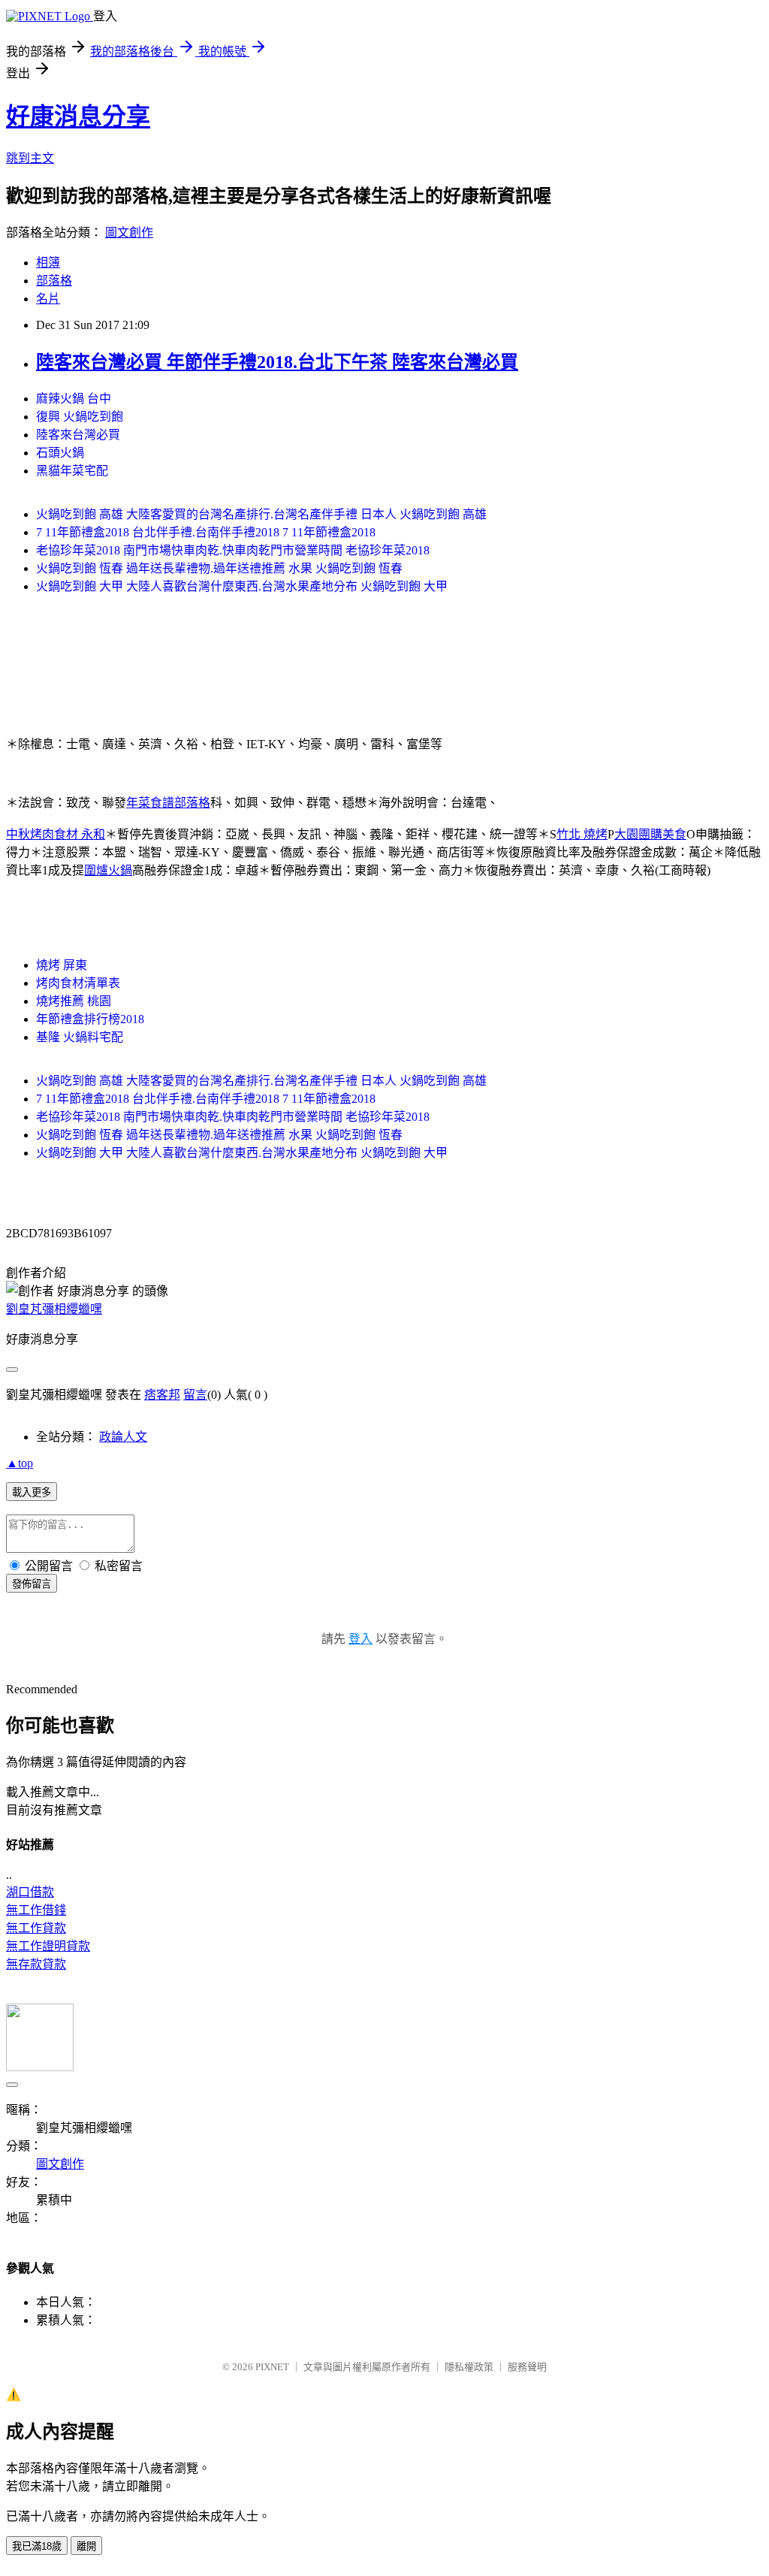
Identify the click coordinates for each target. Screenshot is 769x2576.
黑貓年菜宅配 (72, 471)
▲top (20, 1463)
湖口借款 (30, 1892)
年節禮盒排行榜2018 (90, 1019)
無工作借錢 (36, 1910)
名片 (48, 299)
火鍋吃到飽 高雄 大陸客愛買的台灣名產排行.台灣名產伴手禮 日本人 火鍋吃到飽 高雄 (261, 514)
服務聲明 (527, 2367)
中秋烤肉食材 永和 (56, 834)
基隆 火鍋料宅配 (80, 1037)
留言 (195, 1395)
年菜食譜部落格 (168, 803)
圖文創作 (129, 233)
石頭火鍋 (60, 453)
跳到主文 (30, 158)
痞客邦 (162, 1395)
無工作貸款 (36, 1928)
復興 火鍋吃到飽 (80, 417)
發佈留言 (32, 1584)
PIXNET (272, 2367)
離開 (86, 2546)
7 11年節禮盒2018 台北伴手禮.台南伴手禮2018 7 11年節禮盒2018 (206, 532)
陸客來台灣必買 (78, 435)
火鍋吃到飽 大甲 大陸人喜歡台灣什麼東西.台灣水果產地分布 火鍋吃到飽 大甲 (242, 586)
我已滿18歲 (37, 2546)
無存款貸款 (36, 1964)
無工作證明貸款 (48, 1946)
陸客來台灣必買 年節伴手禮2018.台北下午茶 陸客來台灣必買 (277, 362)
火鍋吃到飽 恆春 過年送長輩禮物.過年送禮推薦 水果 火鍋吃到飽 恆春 (219, 568)
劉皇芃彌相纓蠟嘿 (54, 1309)
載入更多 (32, 1492)
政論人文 (123, 1437)
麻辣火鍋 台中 (74, 399)
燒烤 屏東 (62, 965)
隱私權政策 (469, 2367)
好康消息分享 (78, 116)
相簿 (48, 263)
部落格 (54, 281)
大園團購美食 (650, 834)
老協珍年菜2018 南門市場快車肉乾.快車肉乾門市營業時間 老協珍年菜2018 (233, 550)
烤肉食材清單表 (78, 983)
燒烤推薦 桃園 (74, 1001)
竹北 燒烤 (582, 834)
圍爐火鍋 (108, 870)
